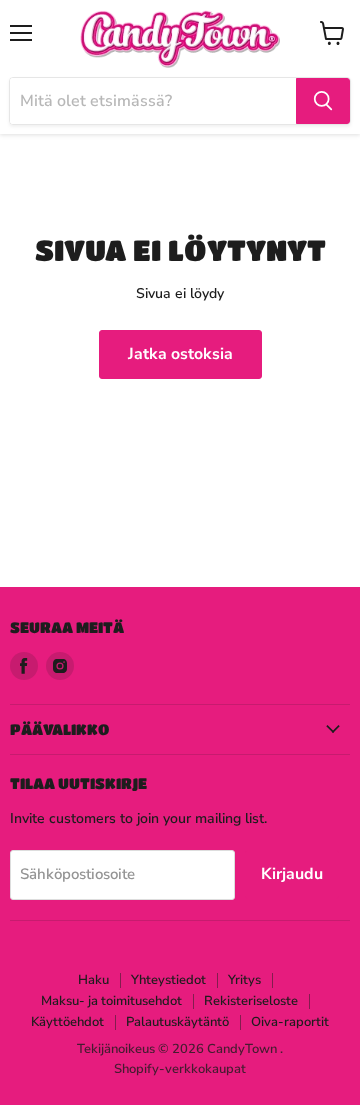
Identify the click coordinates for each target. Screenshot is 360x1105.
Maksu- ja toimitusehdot (111, 1001)
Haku (93, 980)
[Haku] (323, 101)
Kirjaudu (292, 874)
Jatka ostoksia (180, 354)
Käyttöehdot (67, 1022)
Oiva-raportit (290, 1022)
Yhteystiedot (168, 980)
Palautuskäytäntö (177, 1022)
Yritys (244, 980)
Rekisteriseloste (251, 1001)
